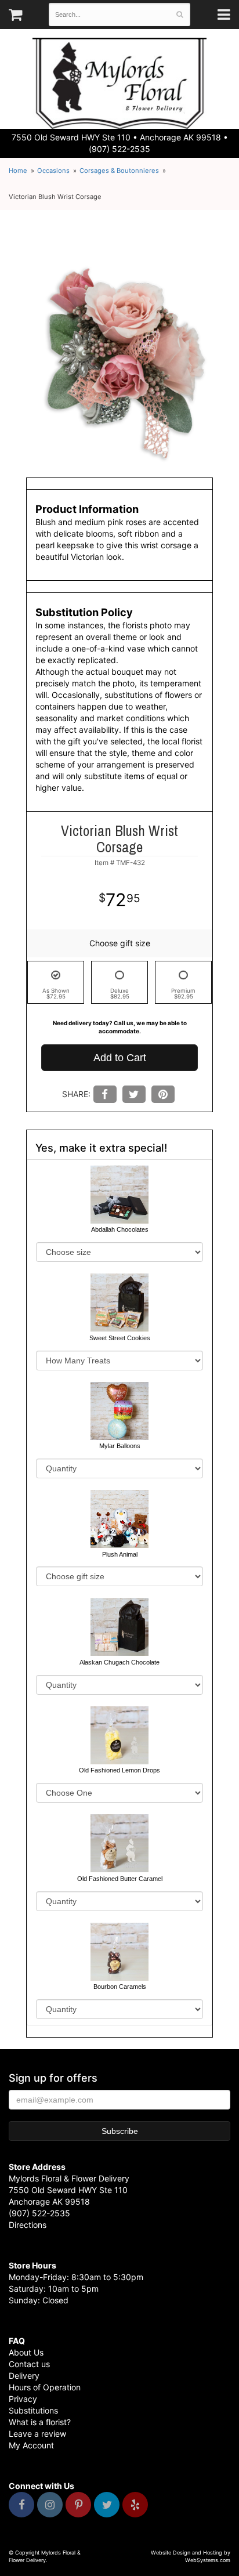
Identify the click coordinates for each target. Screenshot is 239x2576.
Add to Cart (120, 1058)
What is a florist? (40, 2422)
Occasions (53, 171)
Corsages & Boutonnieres (119, 171)
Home (18, 171)
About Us (26, 2352)
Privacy (23, 2399)
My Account (31, 2445)
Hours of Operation (45, 2387)
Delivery (24, 2376)
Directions (28, 2225)
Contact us (29, 2364)
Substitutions (33, 2410)
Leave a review (37, 2434)
